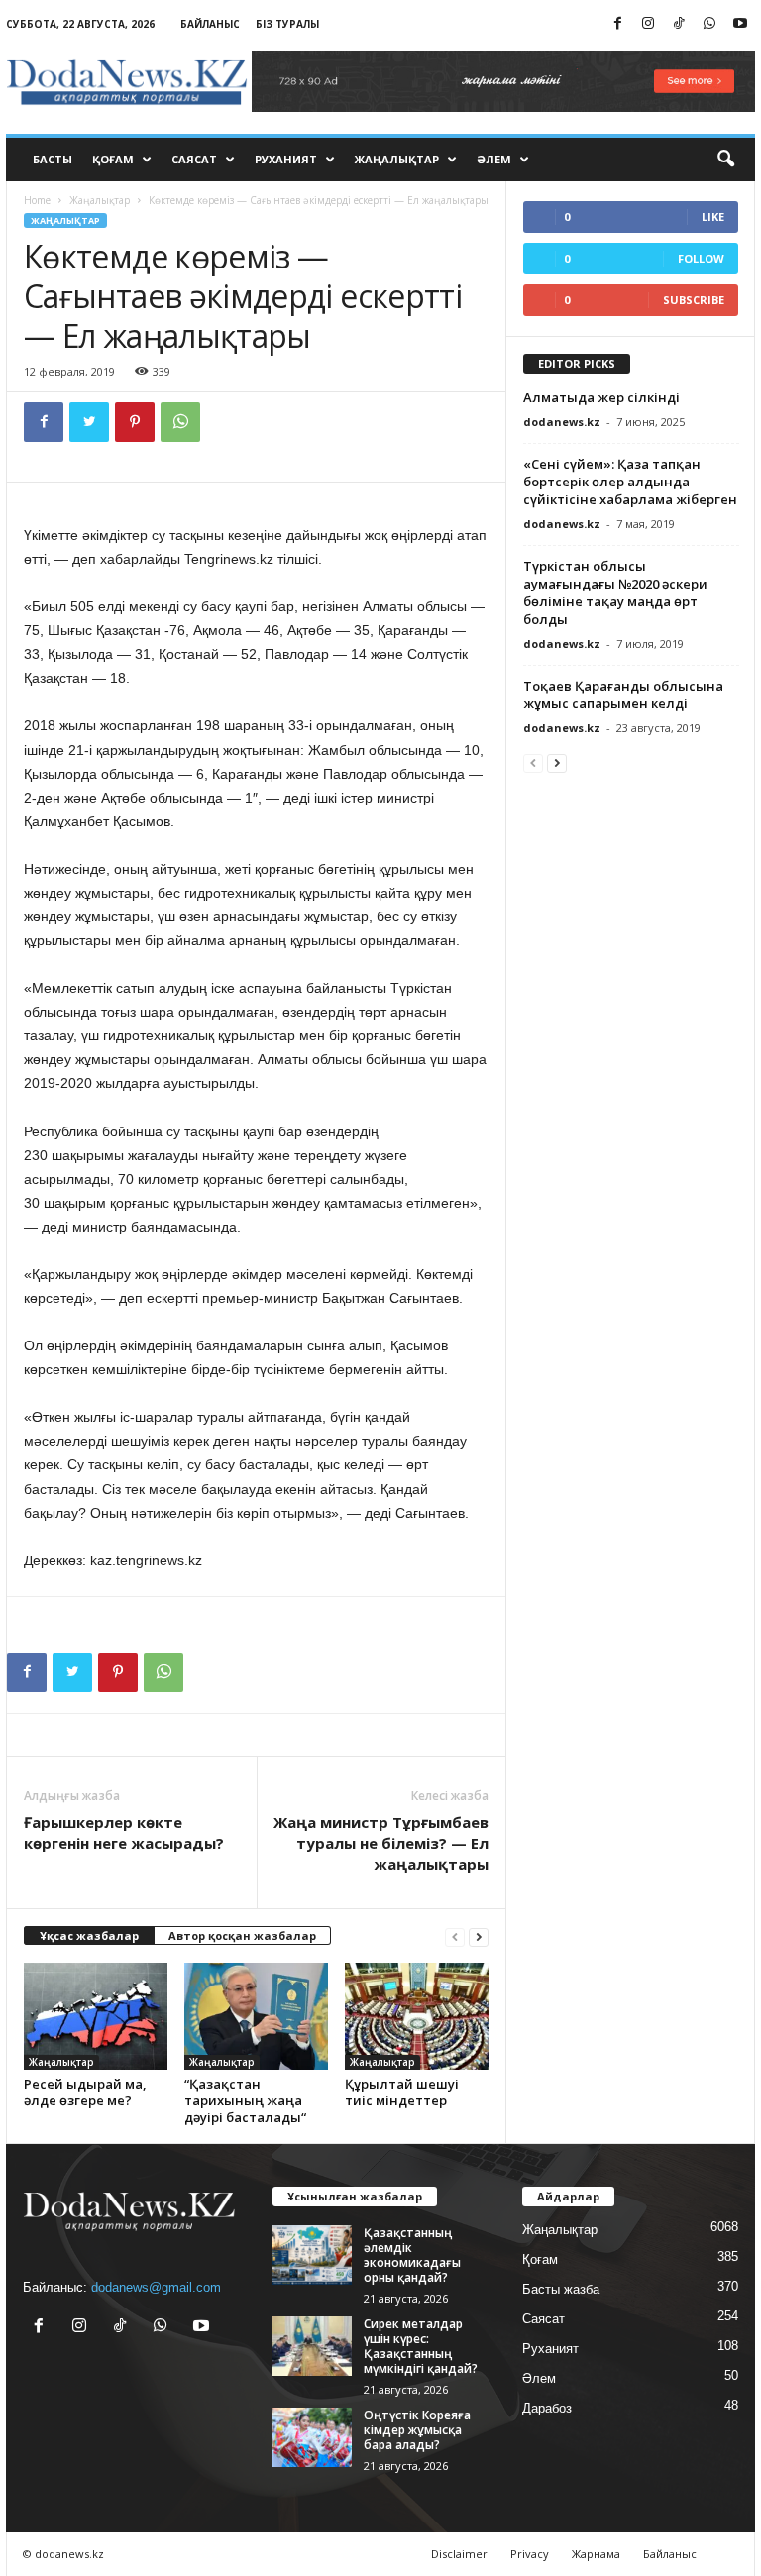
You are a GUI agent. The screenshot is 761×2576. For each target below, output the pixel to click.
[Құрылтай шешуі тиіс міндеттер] (417, 2016)
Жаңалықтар (397, 159)
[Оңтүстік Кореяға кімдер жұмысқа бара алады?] (312, 2437)
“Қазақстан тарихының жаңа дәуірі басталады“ (245, 2100)
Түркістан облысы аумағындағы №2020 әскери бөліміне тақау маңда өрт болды (615, 592)
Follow (701, 258)
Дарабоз (547, 2408)
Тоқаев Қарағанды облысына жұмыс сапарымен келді (623, 695)
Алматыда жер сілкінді (601, 397)
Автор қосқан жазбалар (242, 1935)
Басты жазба (561, 2289)
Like (713, 216)
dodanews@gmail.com (156, 2287)
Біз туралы (287, 24)
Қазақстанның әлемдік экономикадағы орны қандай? (412, 2255)
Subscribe (694, 300)
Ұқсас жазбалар (89, 1935)
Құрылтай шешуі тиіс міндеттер (402, 2092)
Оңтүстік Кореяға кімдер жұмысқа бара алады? (417, 2430)
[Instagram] (648, 24)
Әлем (494, 159)
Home (37, 200)
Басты (53, 159)
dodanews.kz (562, 422)
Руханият (286, 159)
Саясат (194, 159)
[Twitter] (89, 422)
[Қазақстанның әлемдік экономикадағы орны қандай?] (312, 2255)
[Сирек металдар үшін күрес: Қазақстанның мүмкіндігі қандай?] (312, 2346)
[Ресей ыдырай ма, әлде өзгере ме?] (96, 2016)
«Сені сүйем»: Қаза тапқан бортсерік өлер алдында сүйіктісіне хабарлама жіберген (630, 482)
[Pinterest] (135, 422)
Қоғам (113, 159)
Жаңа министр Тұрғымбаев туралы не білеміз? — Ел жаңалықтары (381, 1843)
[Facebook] (617, 24)
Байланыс (210, 24)
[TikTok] (679, 24)
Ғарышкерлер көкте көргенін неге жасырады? (124, 1832)
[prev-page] (455, 1936)
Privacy (530, 2554)
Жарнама (596, 2554)
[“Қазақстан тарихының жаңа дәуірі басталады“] (256, 2016)
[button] (725, 160)
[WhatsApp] (709, 24)
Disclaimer (459, 2554)
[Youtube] (740, 24)
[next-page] (479, 1936)
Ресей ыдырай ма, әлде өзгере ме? (85, 2092)
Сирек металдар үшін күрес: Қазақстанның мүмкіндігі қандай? (421, 2346)
